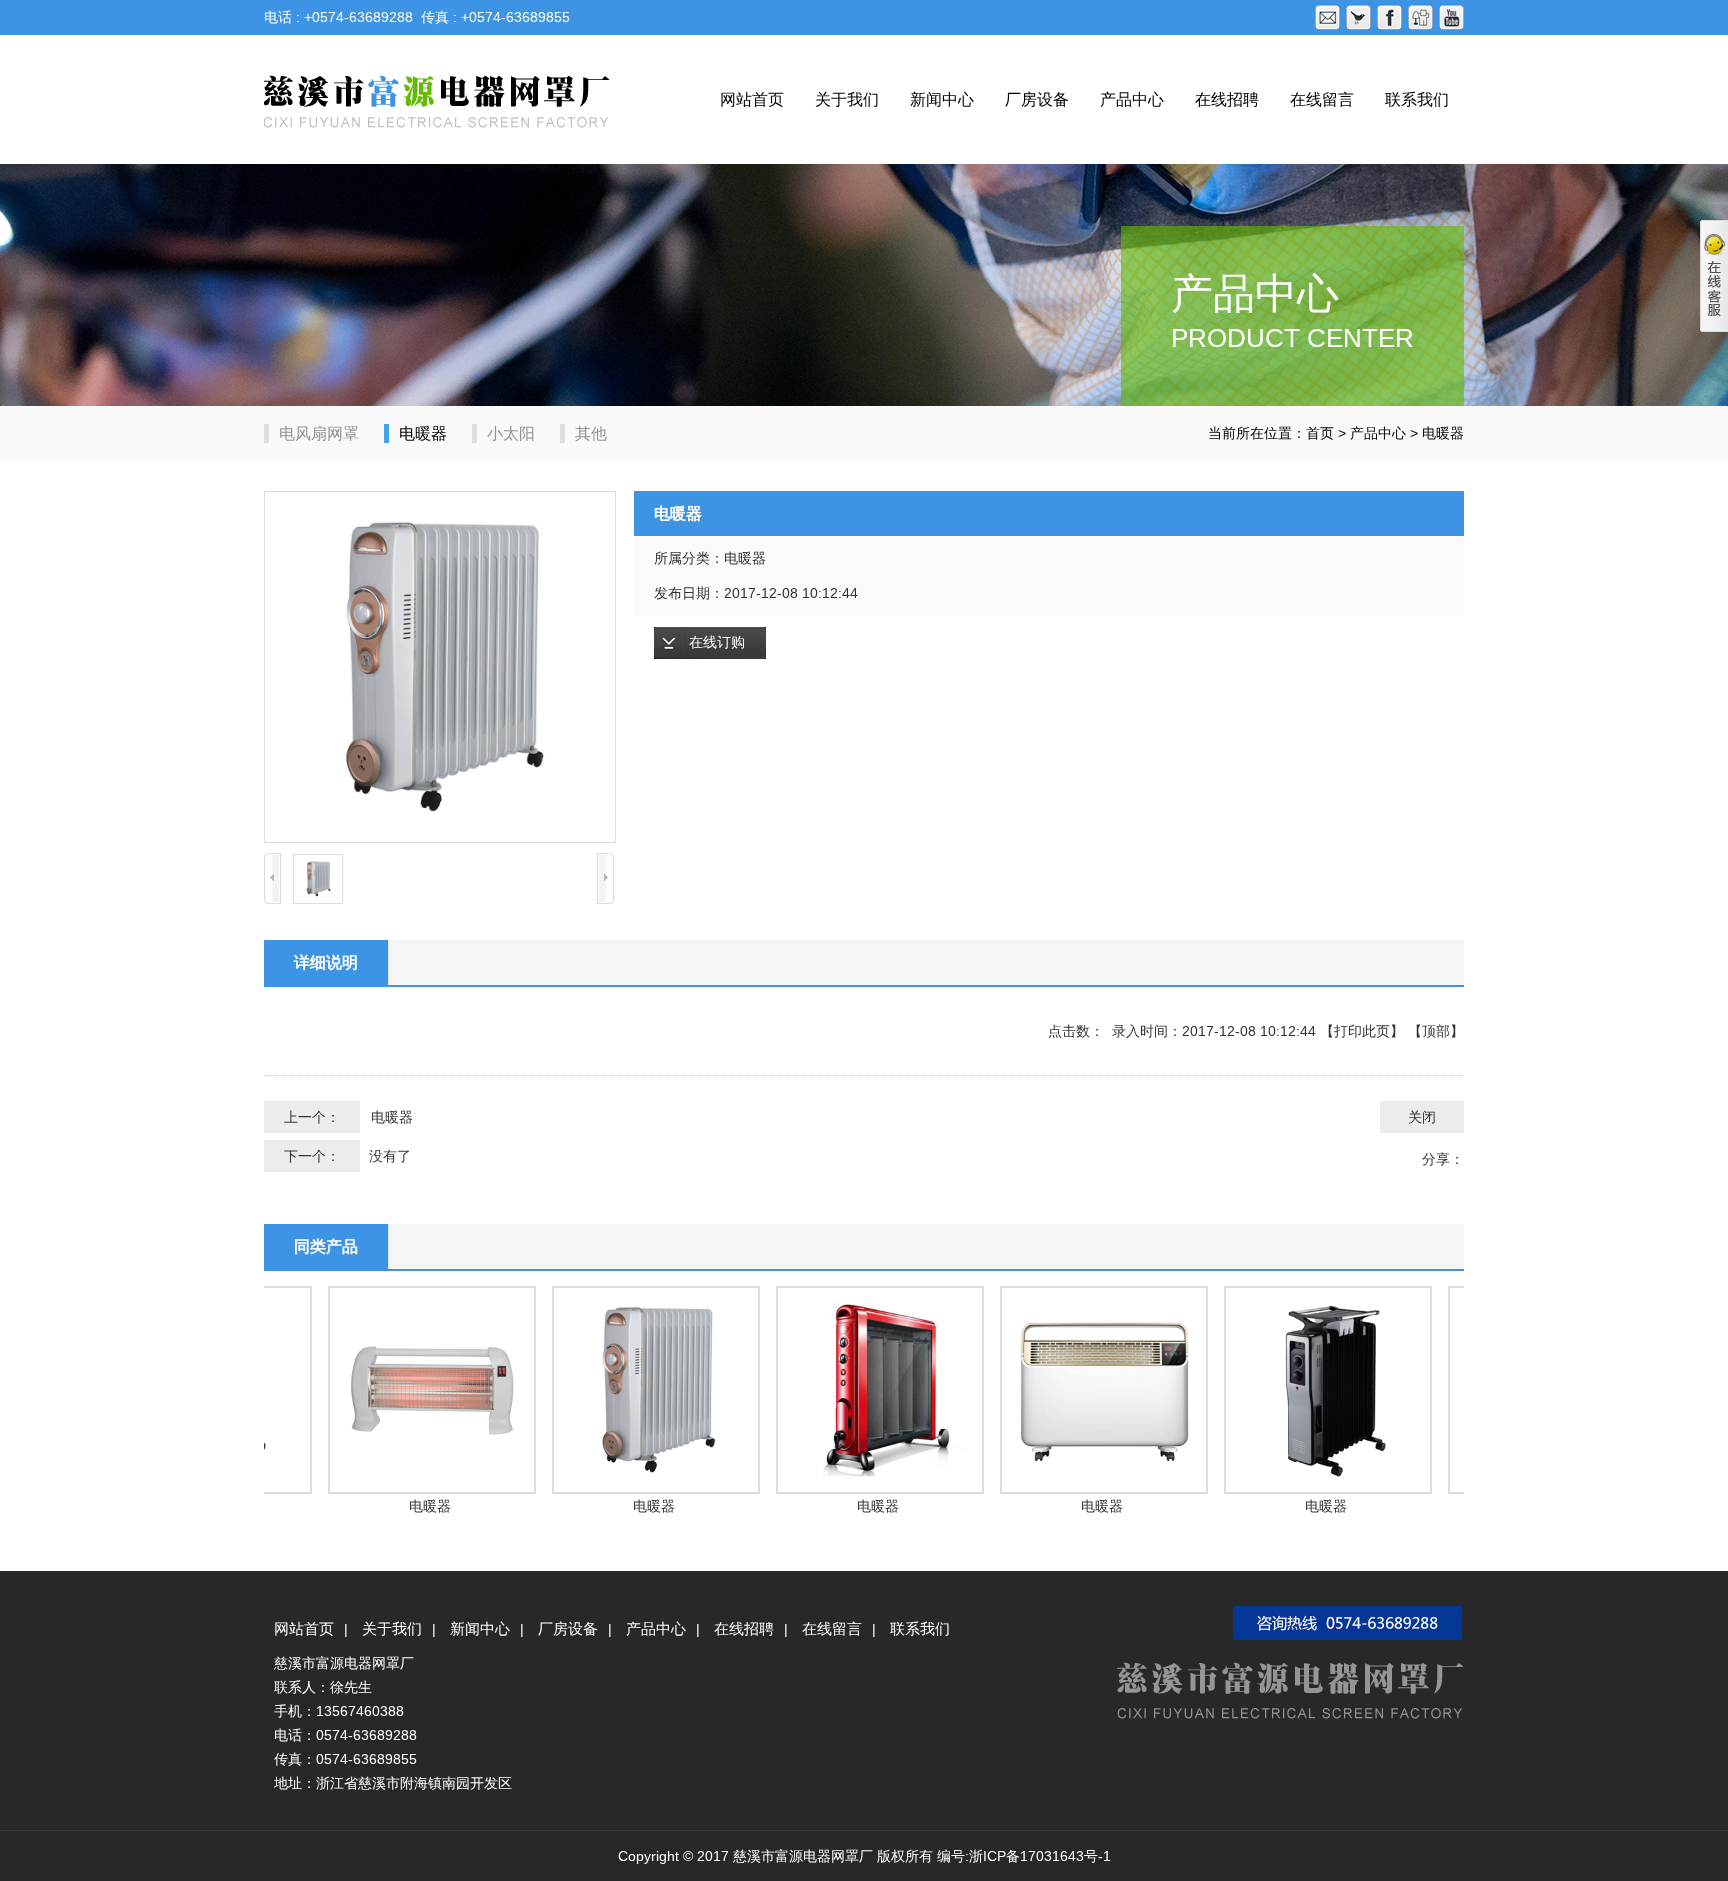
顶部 (1436, 1031)
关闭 (1422, 1117)
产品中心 (1132, 99)
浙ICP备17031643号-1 (1040, 1856)
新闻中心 (942, 99)
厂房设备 (1037, 99)
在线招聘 (1227, 99)
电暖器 (423, 433)
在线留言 (1322, 99)
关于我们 (847, 99)
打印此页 (1362, 1031)
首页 (1320, 433)
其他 (591, 433)
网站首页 (752, 99)
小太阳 (511, 433)
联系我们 (1417, 99)
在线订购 (717, 642)
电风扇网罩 (319, 433)
